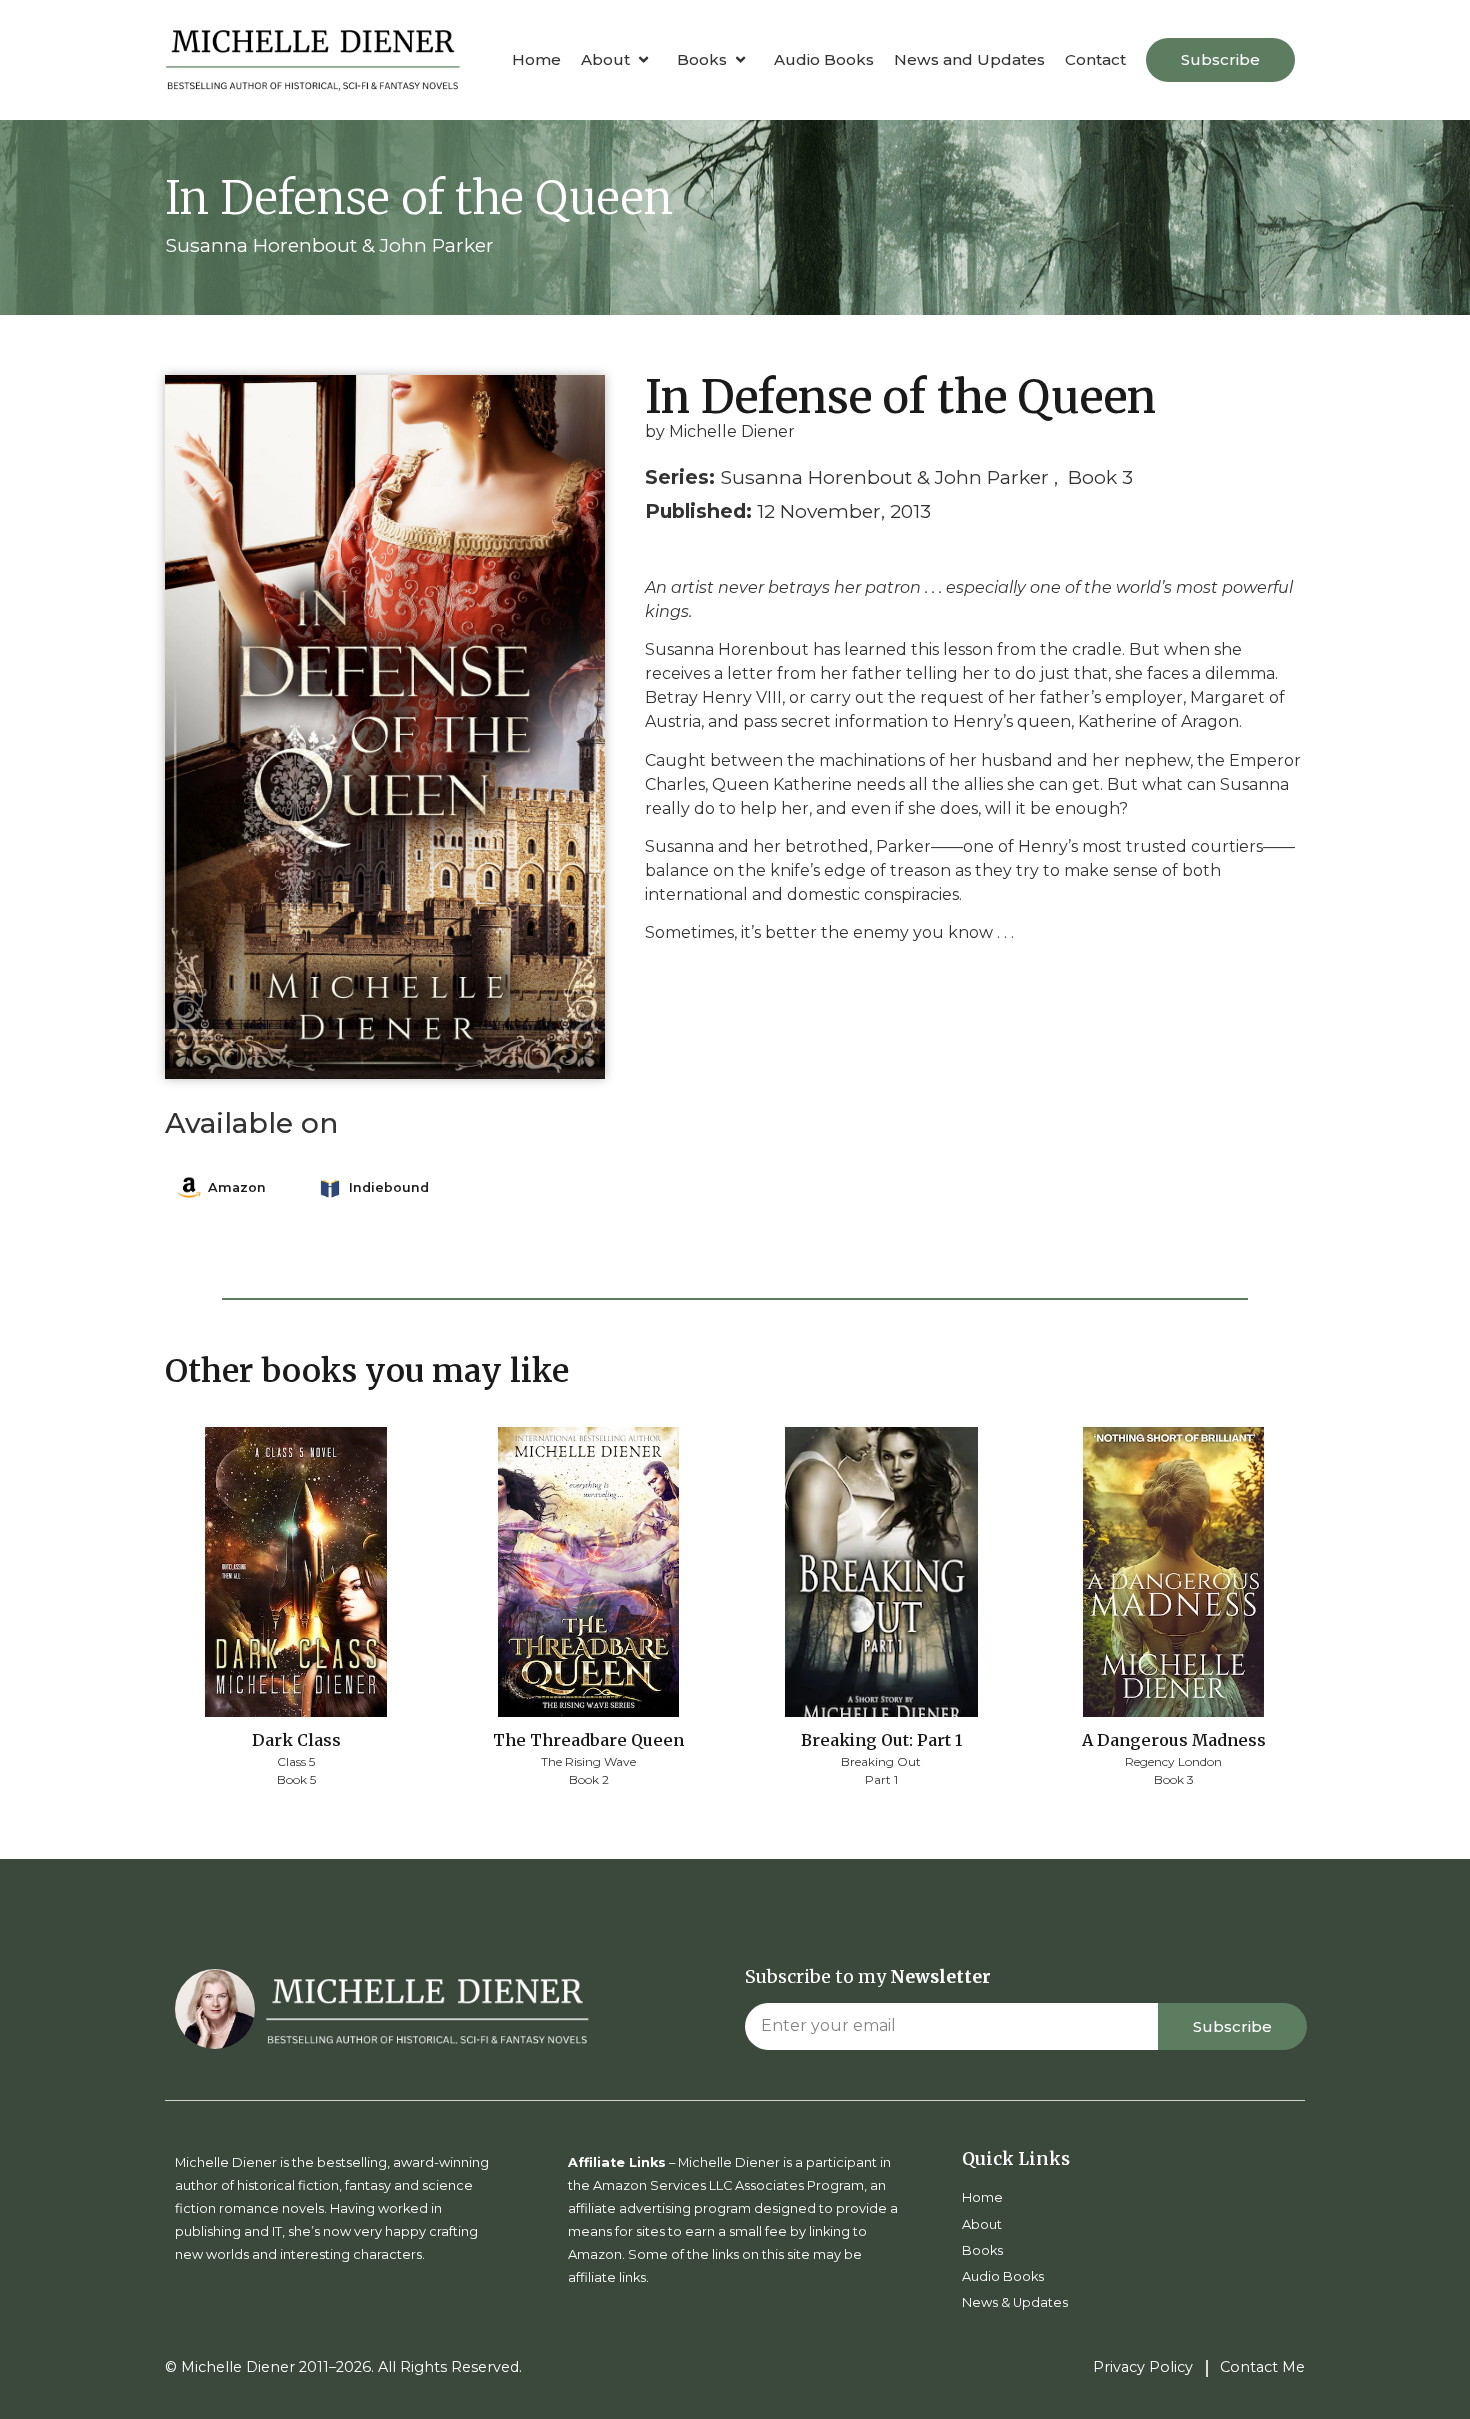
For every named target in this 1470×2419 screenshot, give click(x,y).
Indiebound (389, 1187)
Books (702, 59)
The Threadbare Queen (588, 1740)
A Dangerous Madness (1174, 1740)
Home (536, 59)
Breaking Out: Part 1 (881, 1740)
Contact (1095, 59)
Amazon (237, 1187)
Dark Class (296, 1740)
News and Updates (969, 59)
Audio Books (824, 59)
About (605, 59)
